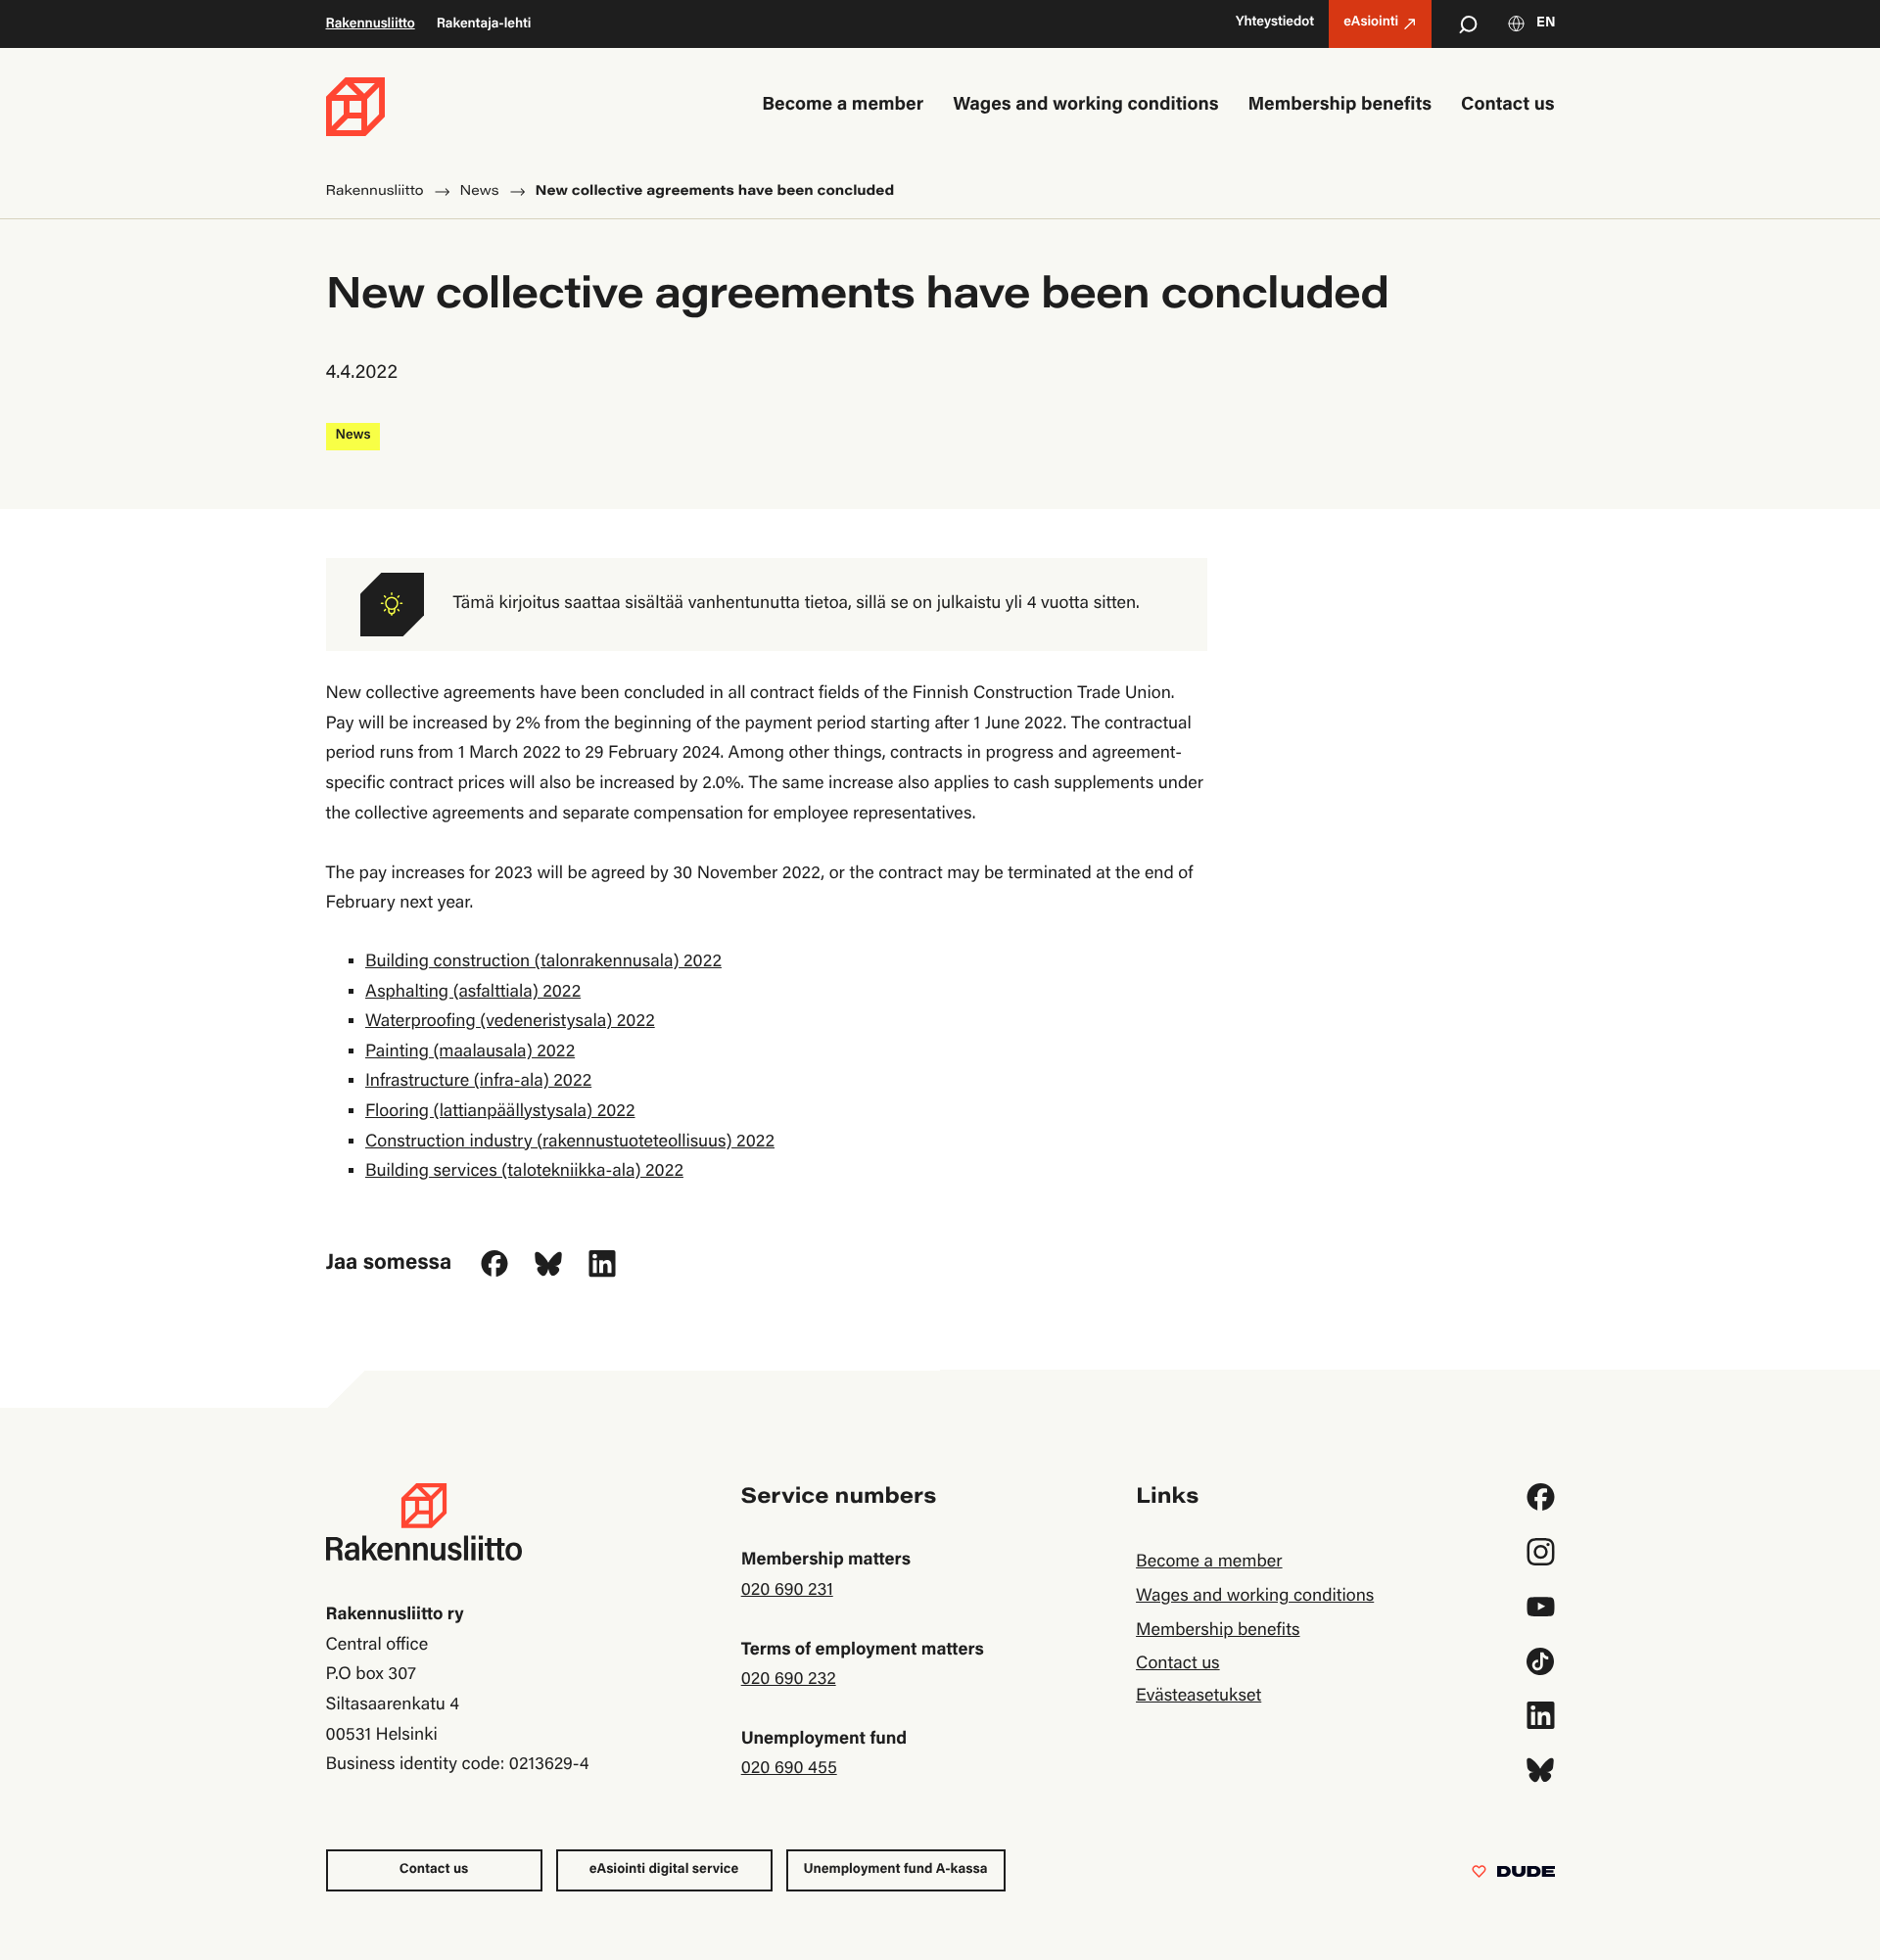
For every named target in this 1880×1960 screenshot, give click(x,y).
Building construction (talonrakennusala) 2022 (543, 962)
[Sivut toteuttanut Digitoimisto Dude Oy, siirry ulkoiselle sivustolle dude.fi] (1513, 1876)
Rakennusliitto (371, 24)
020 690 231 (787, 1591)
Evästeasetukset (1198, 1697)
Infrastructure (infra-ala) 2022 (478, 1082)
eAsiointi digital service (664, 1870)
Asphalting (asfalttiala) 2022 (473, 993)
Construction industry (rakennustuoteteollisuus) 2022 (570, 1143)
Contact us (434, 1870)
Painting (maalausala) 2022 (470, 1052)
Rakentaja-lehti (484, 24)
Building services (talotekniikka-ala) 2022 (524, 1172)
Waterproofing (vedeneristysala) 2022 (510, 1022)
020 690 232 (789, 1680)
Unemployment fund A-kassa (896, 1870)
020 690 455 (789, 1769)
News (353, 436)
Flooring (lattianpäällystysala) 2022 (500, 1112)
